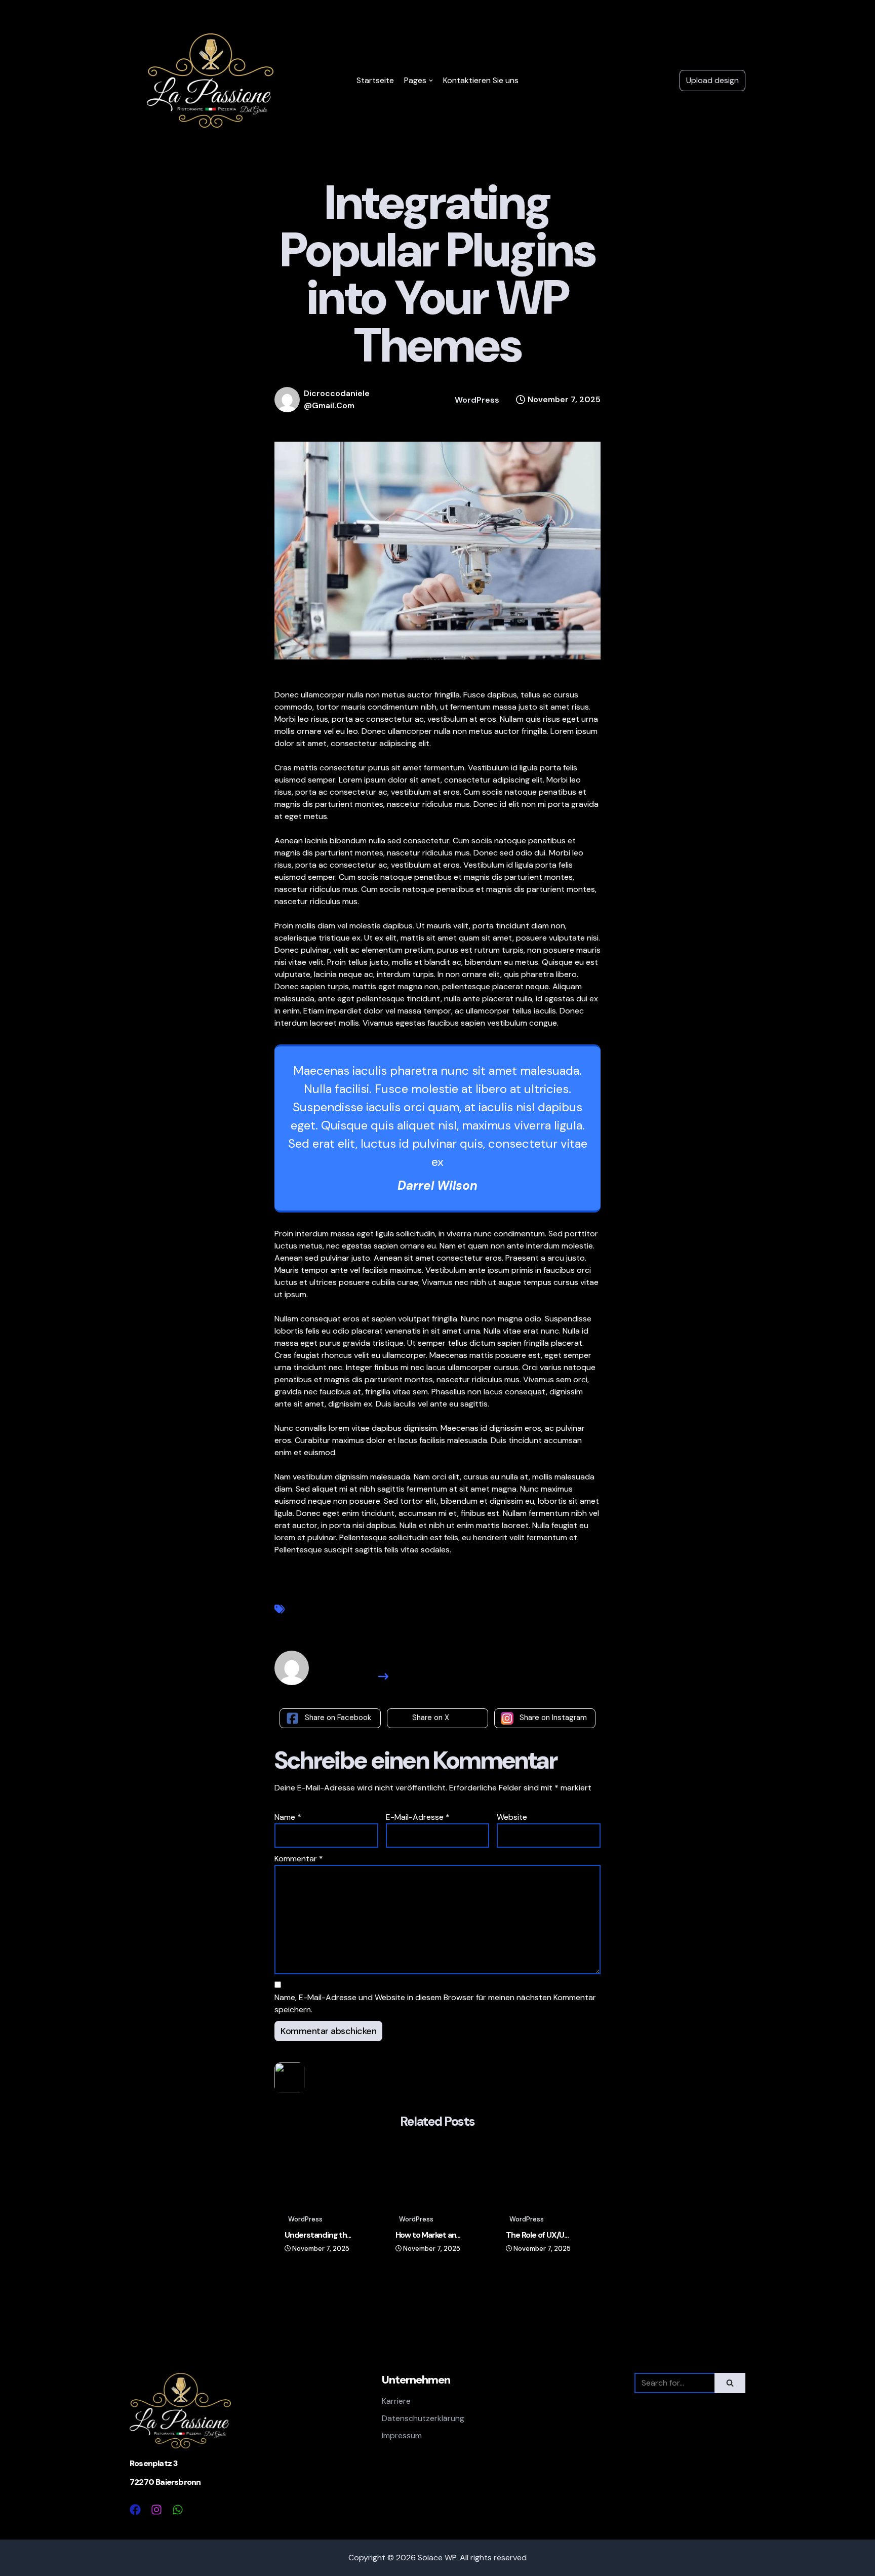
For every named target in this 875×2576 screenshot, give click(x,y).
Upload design (712, 80)
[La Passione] (210, 81)
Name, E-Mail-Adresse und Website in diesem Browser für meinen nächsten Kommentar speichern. (435, 2003)
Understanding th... (318, 2235)
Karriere (396, 2401)
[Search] (730, 2383)
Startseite (375, 80)
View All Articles (347, 1676)
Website (512, 1817)
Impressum (402, 2435)
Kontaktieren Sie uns (481, 80)
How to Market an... (428, 2235)
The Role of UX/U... (537, 2235)
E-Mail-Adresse (418, 1817)
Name (288, 1817)
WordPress (477, 400)
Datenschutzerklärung (423, 2418)
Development (319, 1610)
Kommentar (299, 1859)
